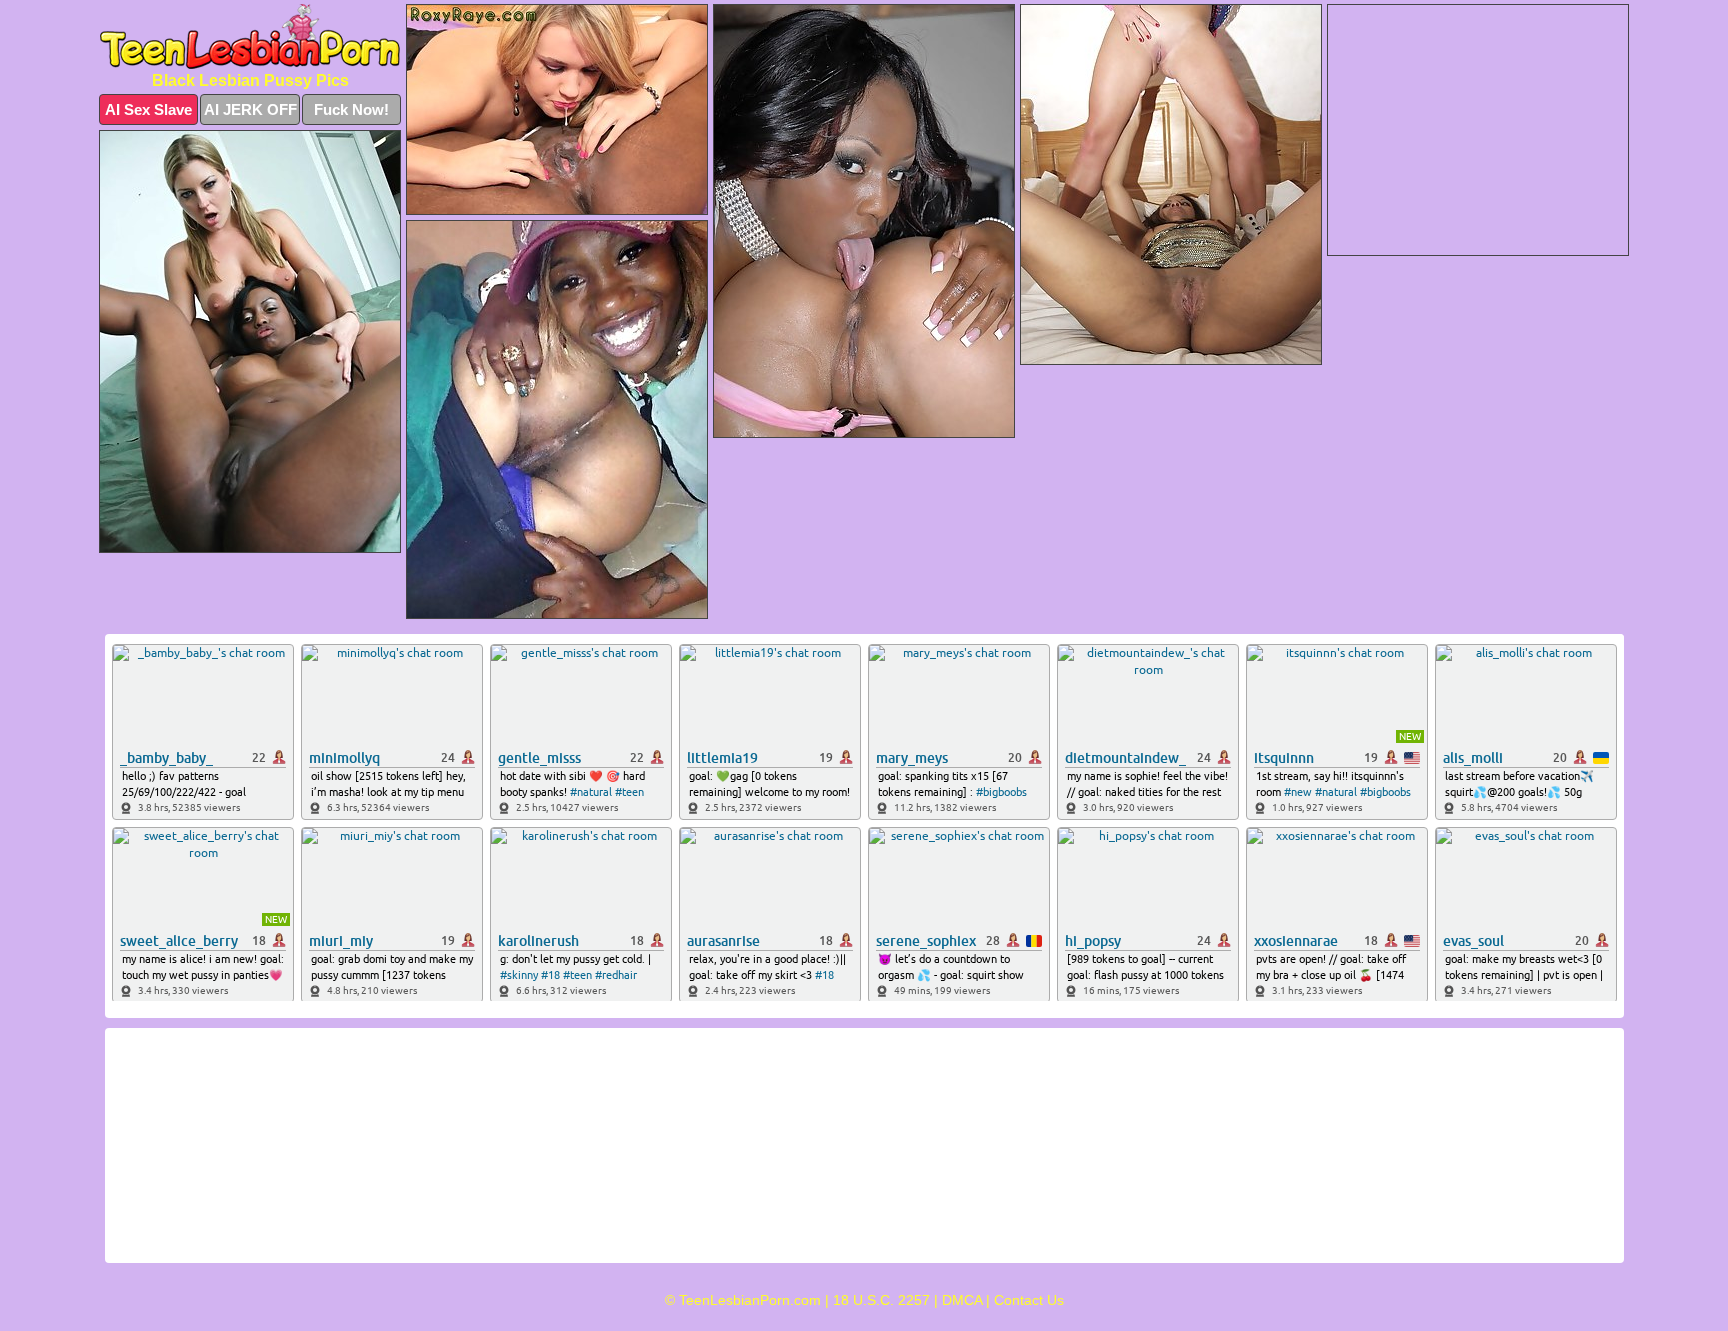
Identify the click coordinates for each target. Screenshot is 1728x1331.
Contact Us (1029, 1300)
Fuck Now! (351, 109)
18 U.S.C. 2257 (881, 1300)
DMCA (962, 1300)
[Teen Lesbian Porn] (250, 36)
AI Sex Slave (148, 109)
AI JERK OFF (250, 109)
